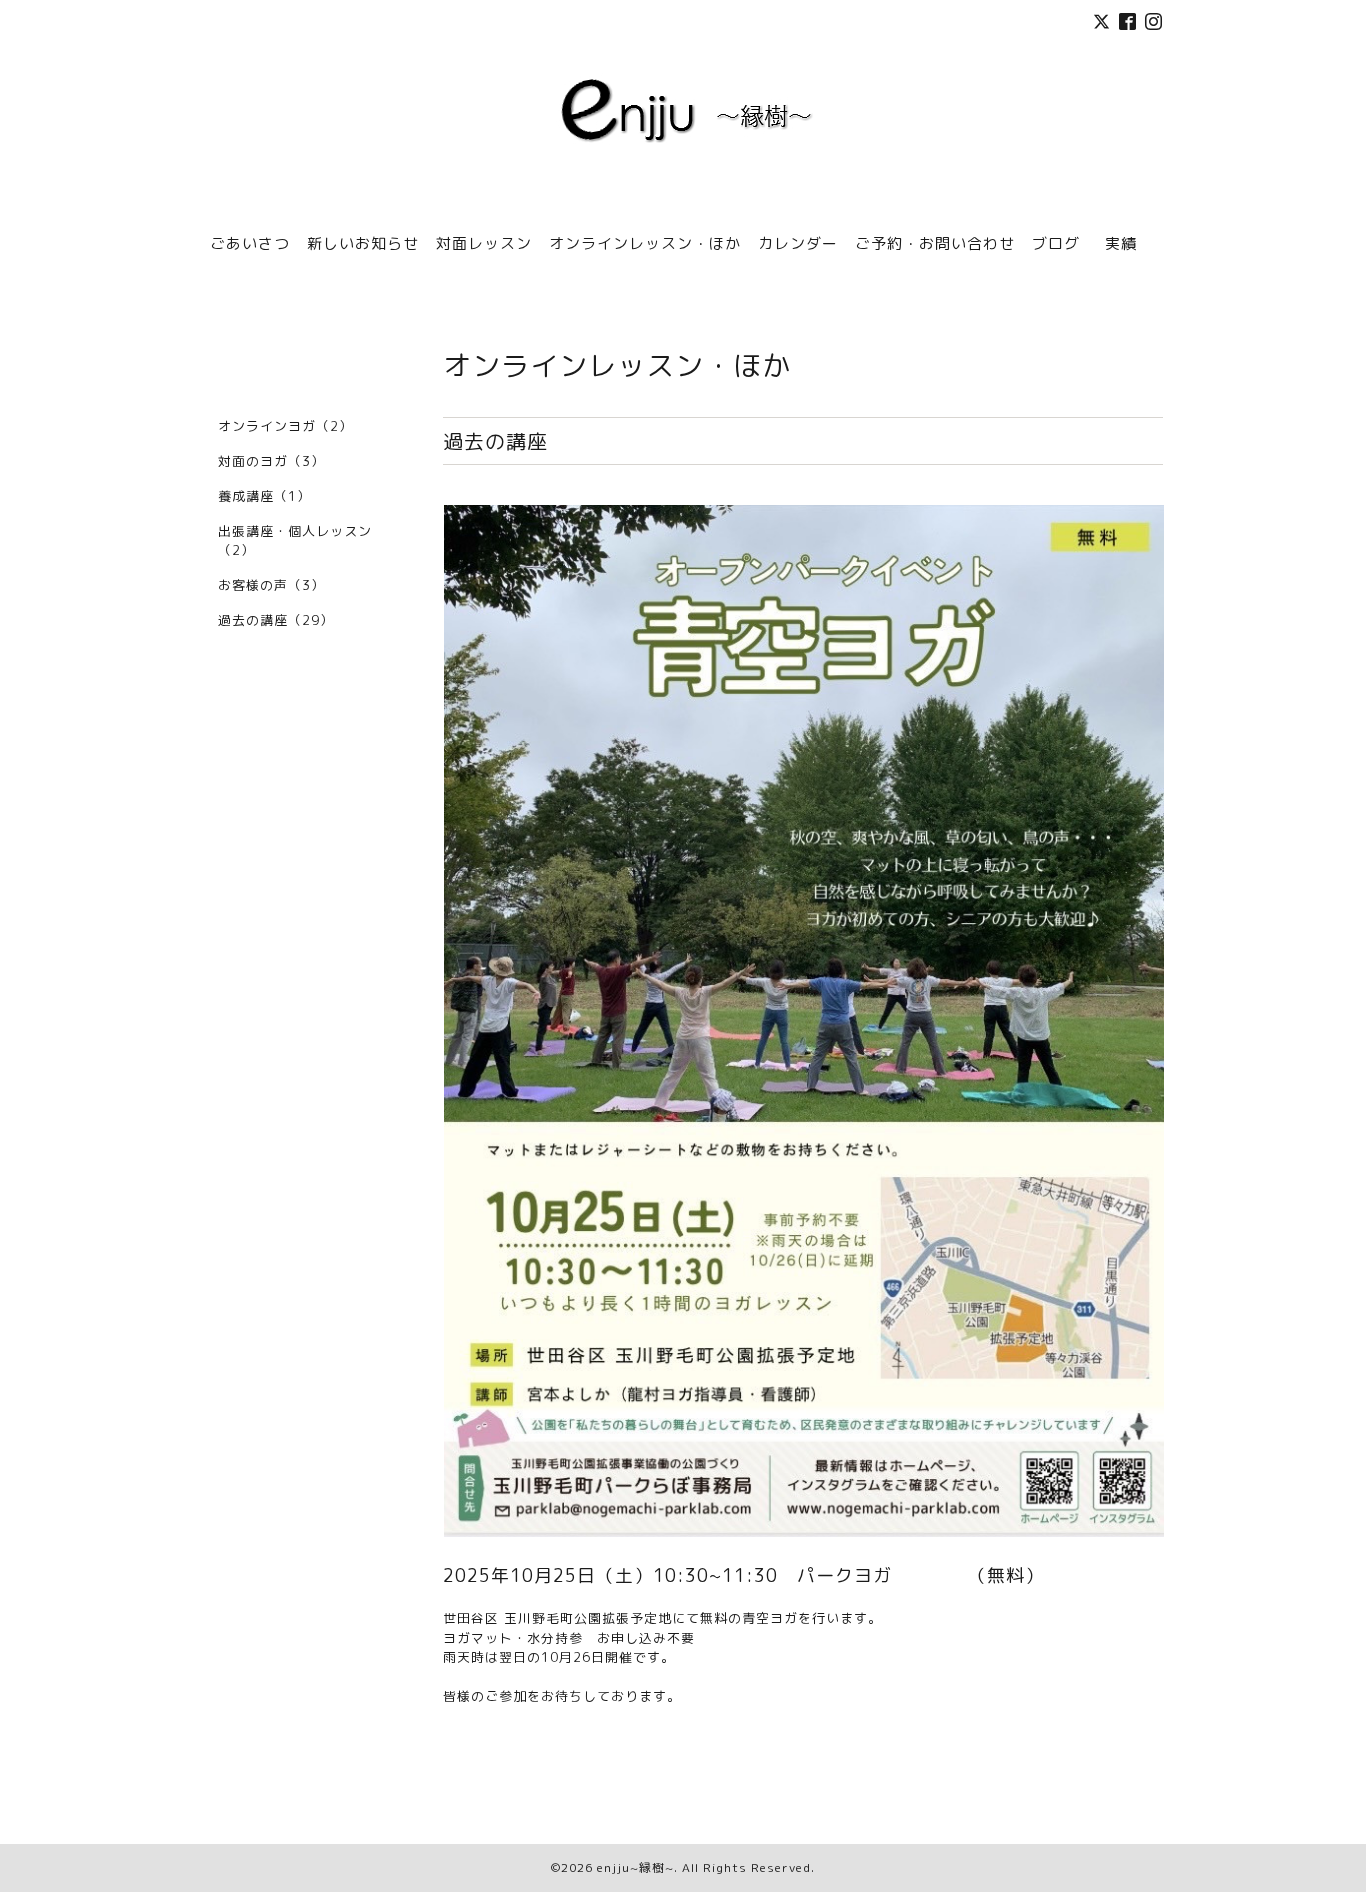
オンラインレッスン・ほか (645, 243)
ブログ (1056, 243)
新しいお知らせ (363, 243)
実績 (1129, 243)
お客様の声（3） (271, 585)
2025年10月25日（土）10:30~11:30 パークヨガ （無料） (743, 1575)
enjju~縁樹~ (635, 1867)
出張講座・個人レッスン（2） (295, 540)
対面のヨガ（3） (271, 461)
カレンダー (798, 243)
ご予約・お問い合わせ (935, 243)
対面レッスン (484, 243)
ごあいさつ (250, 243)
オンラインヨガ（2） (285, 426)
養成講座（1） (264, 496)
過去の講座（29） (276, 620)
